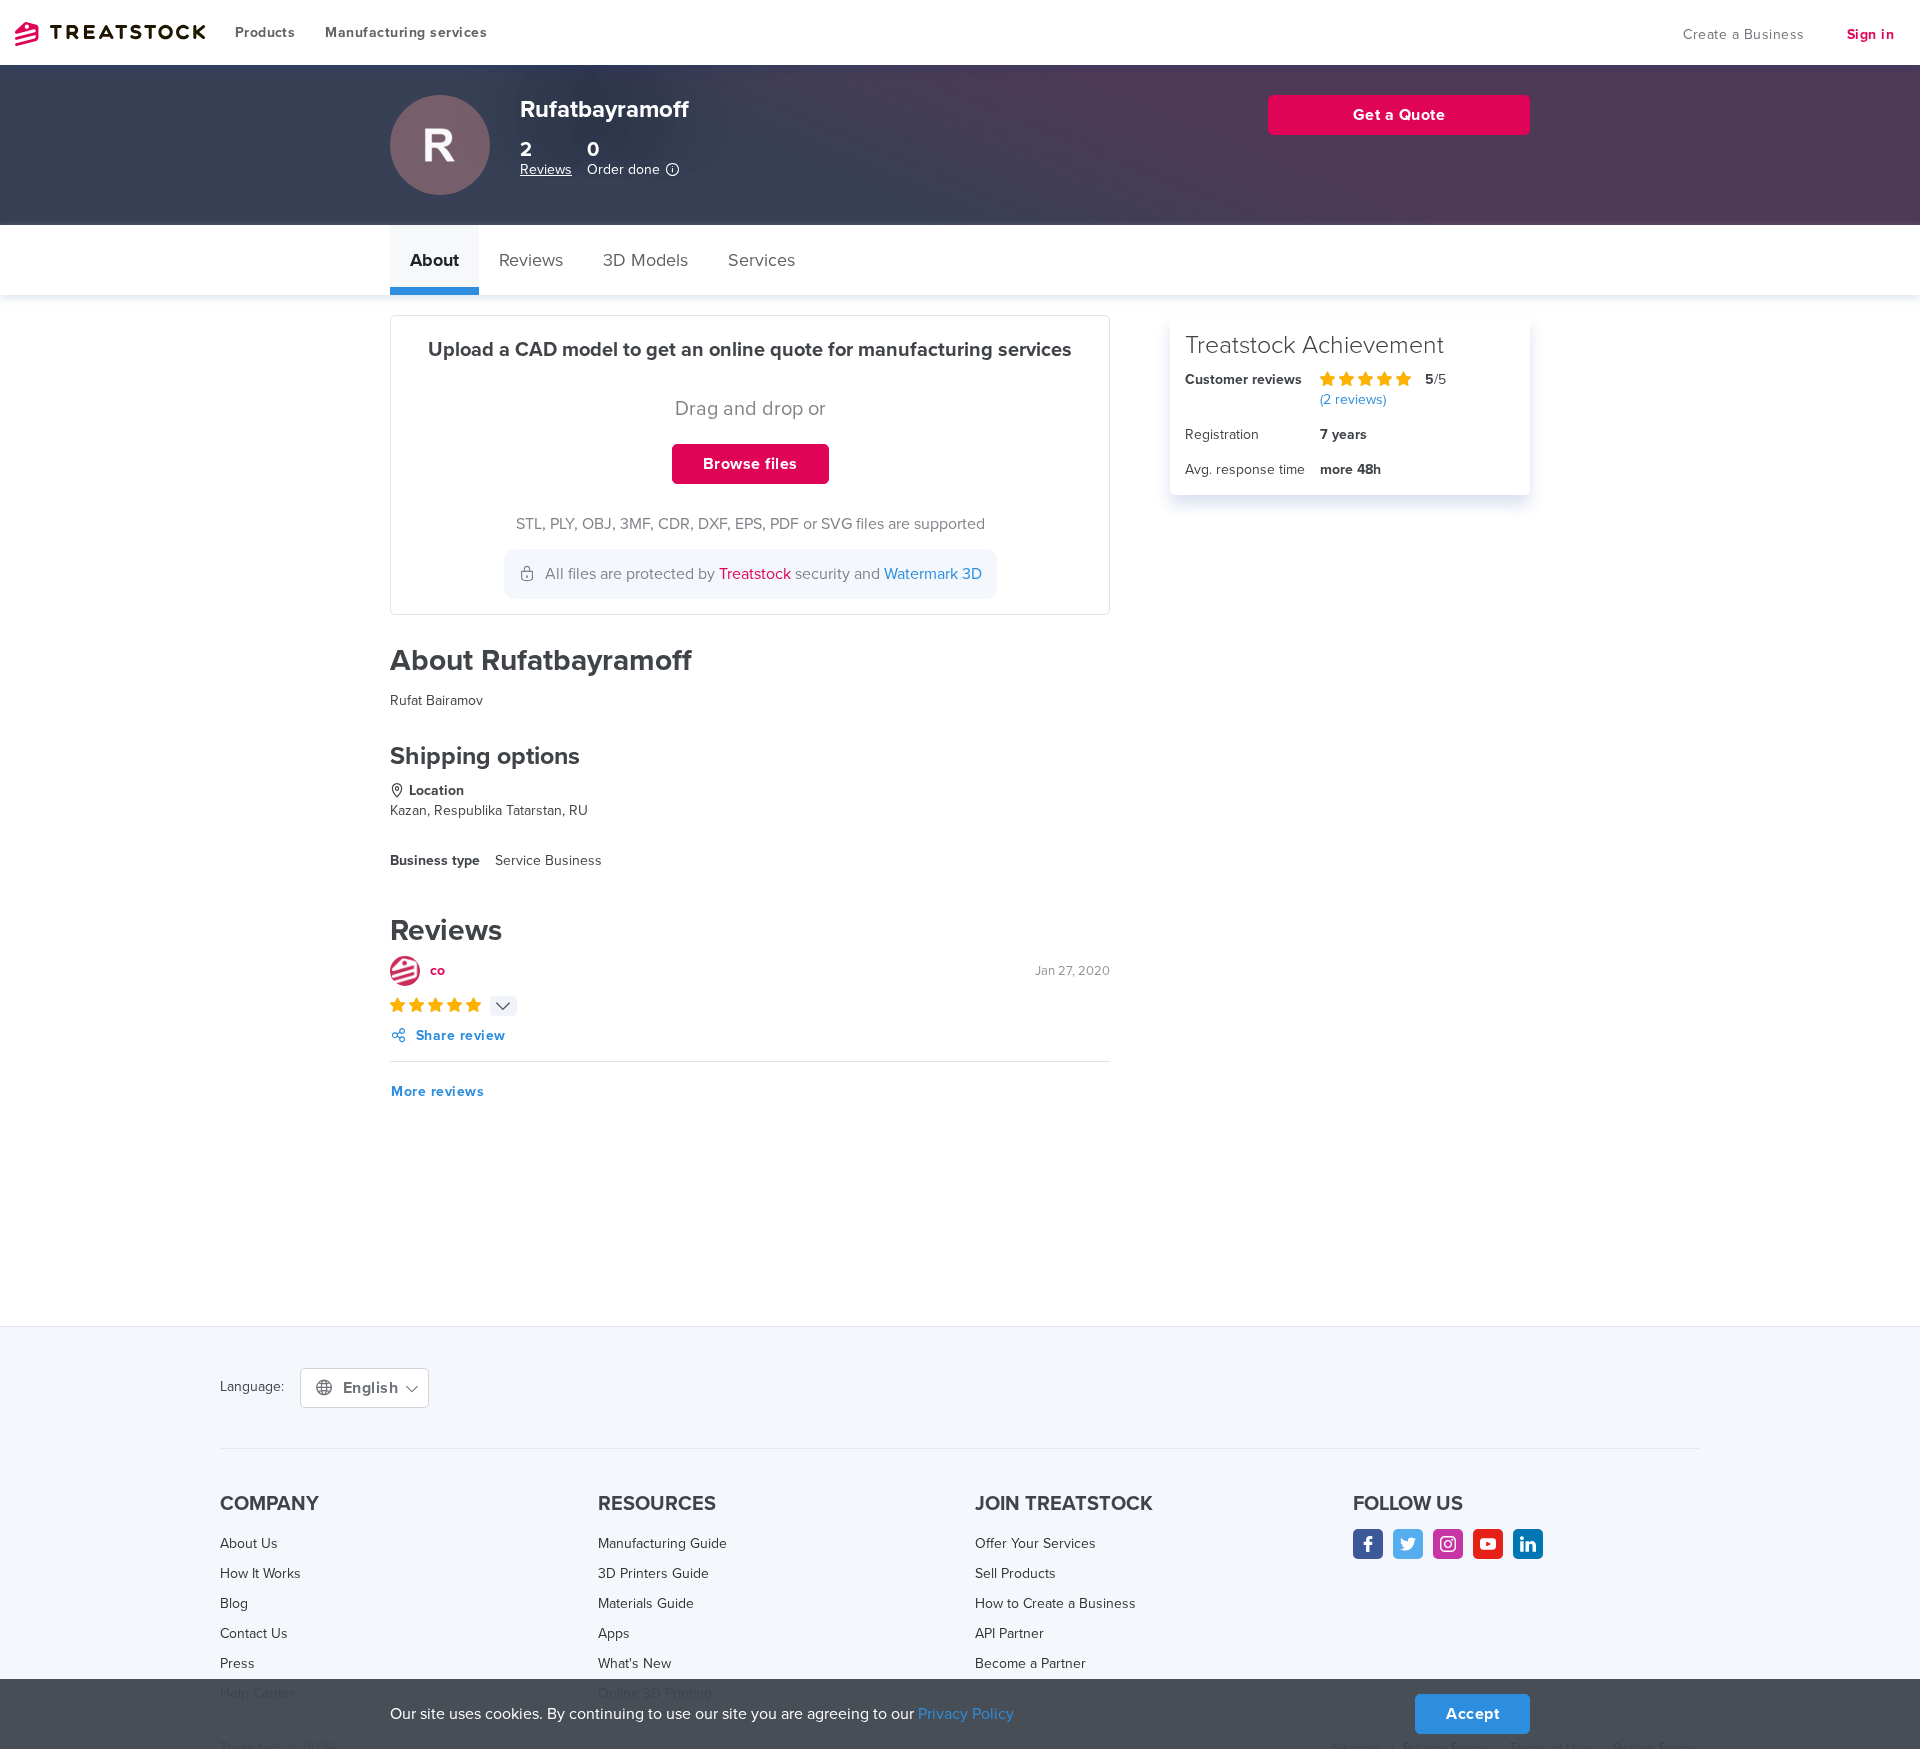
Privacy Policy (966, 1714)
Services (761, 260)
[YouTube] (1488, 1544)
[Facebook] (1368, 1544)
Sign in (1871, 34)
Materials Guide (646, 1603)
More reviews (437, 1091)
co (437, 970)
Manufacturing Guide (662, 1543)
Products (265, 32)
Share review (461, 1035)
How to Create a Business (1055, 1603)
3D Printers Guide (653, 1573)
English (373, 1388)
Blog (234, 1603)
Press (237, 1663)
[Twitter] (1408, 1544)
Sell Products (1015, 1573)
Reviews (546, 169)
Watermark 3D (933, 574)
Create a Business (1744, 34)
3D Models (645, 260)
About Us (249, 1543)
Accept (1472, 1714)
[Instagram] (1448, 1544)
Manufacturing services (406, 32)
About (434, 260)
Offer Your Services (1035, 1543)
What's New (634, 1663)
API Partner (1009, 1633)
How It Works (260, 1573)
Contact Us (254, 1633)
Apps (614, 1633)
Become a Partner (1030, 1663)
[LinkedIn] (1528, 1544)
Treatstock (110, 34)
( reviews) (1353, 399)
